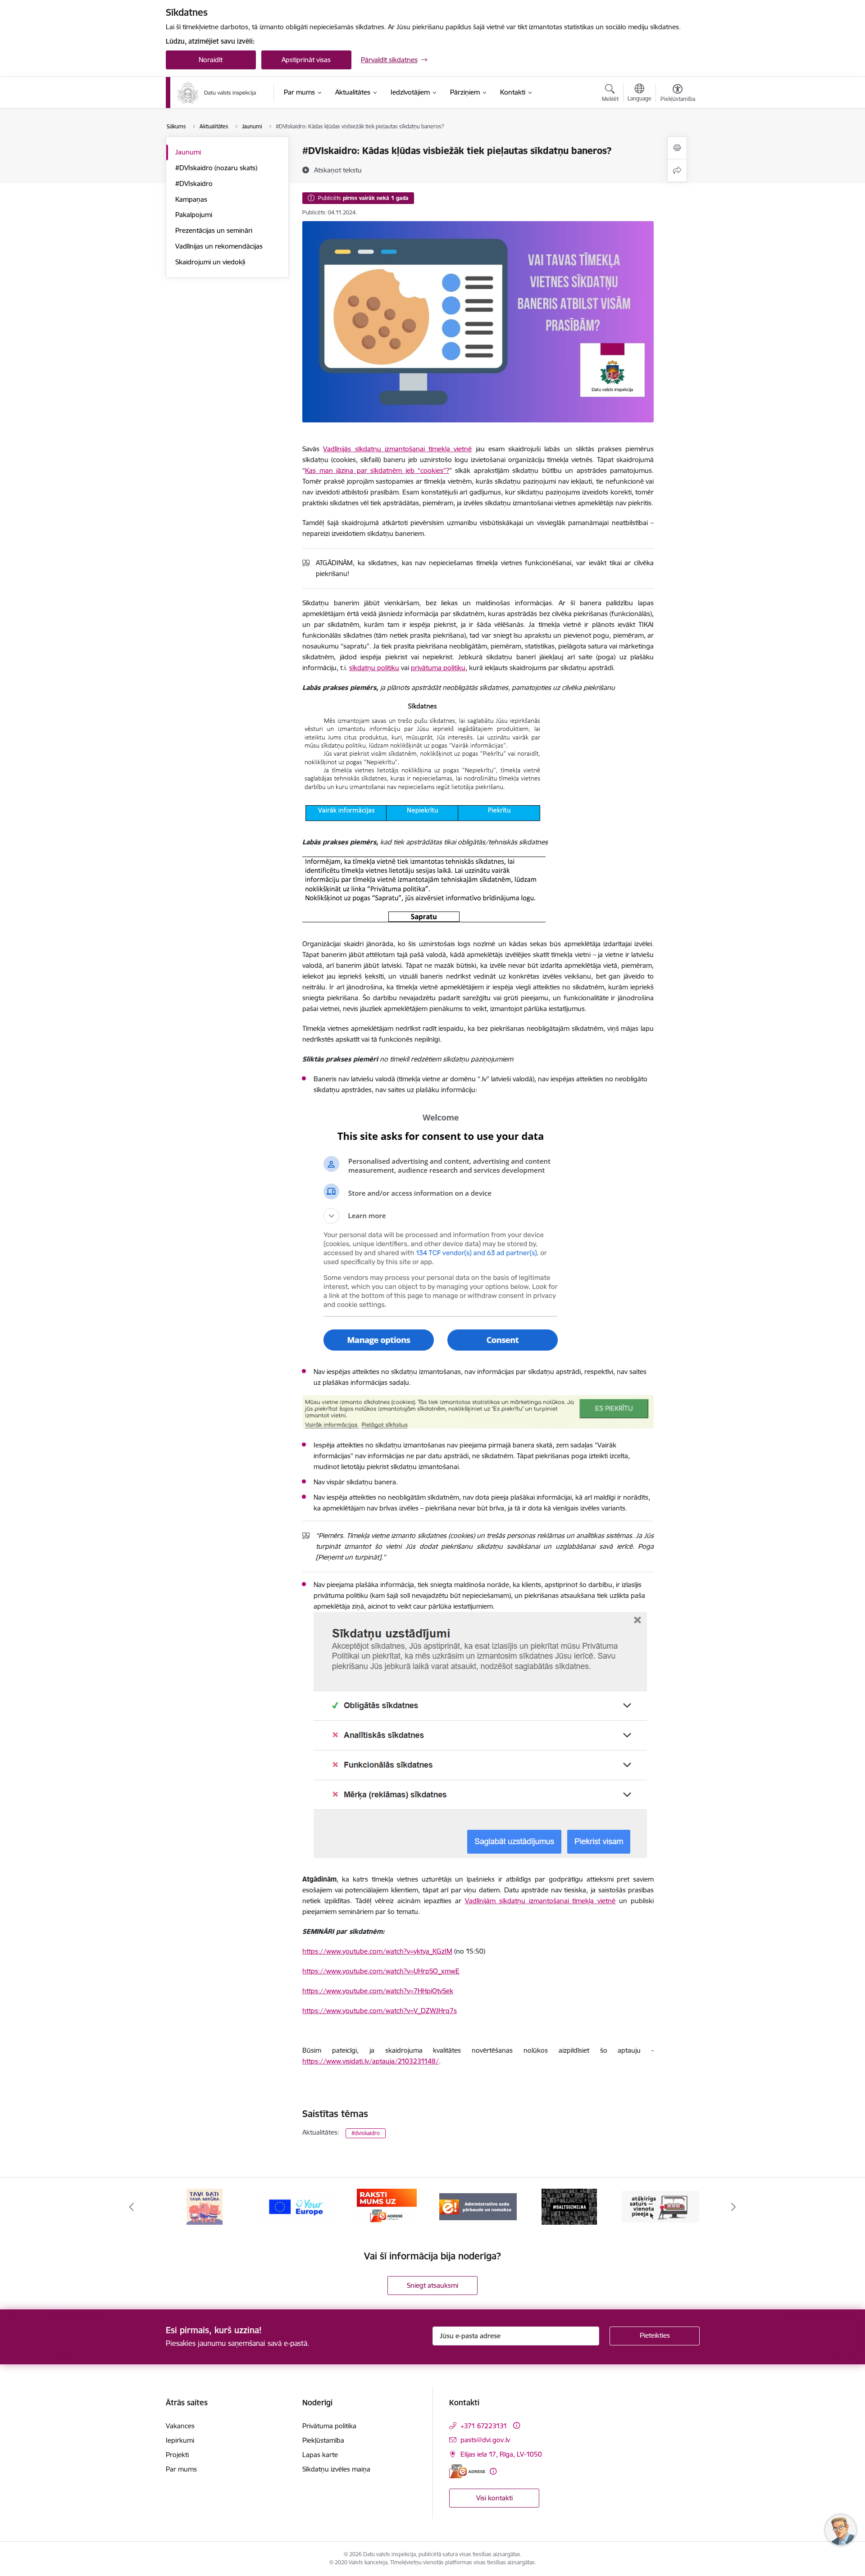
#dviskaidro (366, 2133)
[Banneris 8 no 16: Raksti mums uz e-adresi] (296, 2206)
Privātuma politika (329, 2426)
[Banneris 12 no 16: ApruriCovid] (660, 2206)
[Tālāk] (734, 2207)
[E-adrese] (467, 2471)
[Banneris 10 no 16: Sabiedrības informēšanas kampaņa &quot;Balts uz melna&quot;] (478, 2206)
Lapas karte (320, 2455)
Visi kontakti (494, 2498)
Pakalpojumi (194, 215)
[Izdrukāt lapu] (677, 148)
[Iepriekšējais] (132, 2207)
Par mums (181, 2469)
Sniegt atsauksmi (432, 2285)
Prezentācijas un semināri (214, 230)
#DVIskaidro (194, 184)
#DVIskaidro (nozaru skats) (216, 168)
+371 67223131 (484, 2426)
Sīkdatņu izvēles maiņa (336, 2469)
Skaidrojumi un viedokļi (210, 262)
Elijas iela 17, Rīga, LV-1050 (501, 2454)
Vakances (180, 2426)
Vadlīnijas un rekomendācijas (219, 246)
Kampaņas (191, 199)
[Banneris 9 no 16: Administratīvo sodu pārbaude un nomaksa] (387, 2206)
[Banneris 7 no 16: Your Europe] (205, 2206)
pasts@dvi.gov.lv (485, 2440)
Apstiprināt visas (306, 60)
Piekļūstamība (323, 2440)
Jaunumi (188, 152)
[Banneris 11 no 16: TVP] (569, 2206)
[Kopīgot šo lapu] (677, 170)
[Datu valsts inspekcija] (217, 93)
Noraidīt (211, 60)
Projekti (177, 2455)
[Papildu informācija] (517, 2425)
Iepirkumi (180, 2440)
